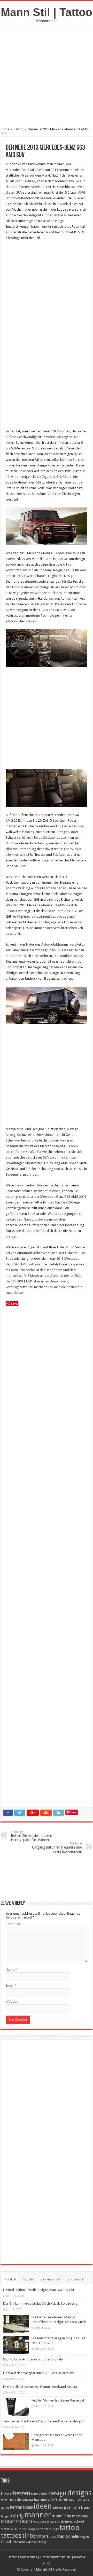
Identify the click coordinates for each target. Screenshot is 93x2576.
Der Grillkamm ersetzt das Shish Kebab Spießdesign (41, 2304)
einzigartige (31, 2499)
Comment (13, 1924)
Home (5, 129)
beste (7, 2494)
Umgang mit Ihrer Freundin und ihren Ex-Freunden (57, 1848)
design (57, 2493)
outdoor (39, 2522)
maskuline (24, 2521)
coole (43, 2494)
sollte (14, 2529)
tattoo (69, 2528)
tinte (29, 2536)
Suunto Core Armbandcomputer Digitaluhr (34, 2359)
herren (16, 2507)
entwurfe (47, 2499)
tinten (42, 2536)
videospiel (33, 2542)
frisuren (61, 2499)
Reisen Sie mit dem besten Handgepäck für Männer (32, 1836)
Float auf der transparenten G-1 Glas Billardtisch (39, 2373)
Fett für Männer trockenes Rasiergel (58, 2400)
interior (58, 2507)
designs (79, 2493)
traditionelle (68, 2536)
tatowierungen (29, 2529)
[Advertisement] (47, 81)
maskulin (8, 2521)
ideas (28, 2507)
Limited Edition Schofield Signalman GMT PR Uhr (39, 2290)
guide (5, 2507)
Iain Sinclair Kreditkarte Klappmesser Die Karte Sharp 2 (43, 2421)
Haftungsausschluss (22, 2557)
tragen (84, 2537)
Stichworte (76, 2279)
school (79, 2521)
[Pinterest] (49, 2563)
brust (35, 2494)
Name (11, 1969)
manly (17, 2516)
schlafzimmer (64, 2522)
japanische (72, 2507)
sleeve (5, 2529)
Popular (28, 2279)
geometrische (79, 2499)
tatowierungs (49, 2529)
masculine (80, 2516)
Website (12, 2002)
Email (11, 1985)
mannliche (61, 2516)
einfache (16, 2499)
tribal (6, 2542)
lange (5, 2516)
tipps (52, 2537)
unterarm (18, 2542)
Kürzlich (10, 2279)
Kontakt (80, 2557)
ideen (43, 2506)
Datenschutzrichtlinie (56, 2557)
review (50, 2522)
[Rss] (44, 2563)
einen (5, 2500)
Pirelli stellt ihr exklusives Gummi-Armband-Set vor (40, 2387)
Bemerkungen (51, 2279)
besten (22, 2493)
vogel (44, 2542)
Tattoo (19, 129)
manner (38, 2515)
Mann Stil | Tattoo (47, 12)
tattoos (11, 2536)
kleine (85, 2507)
